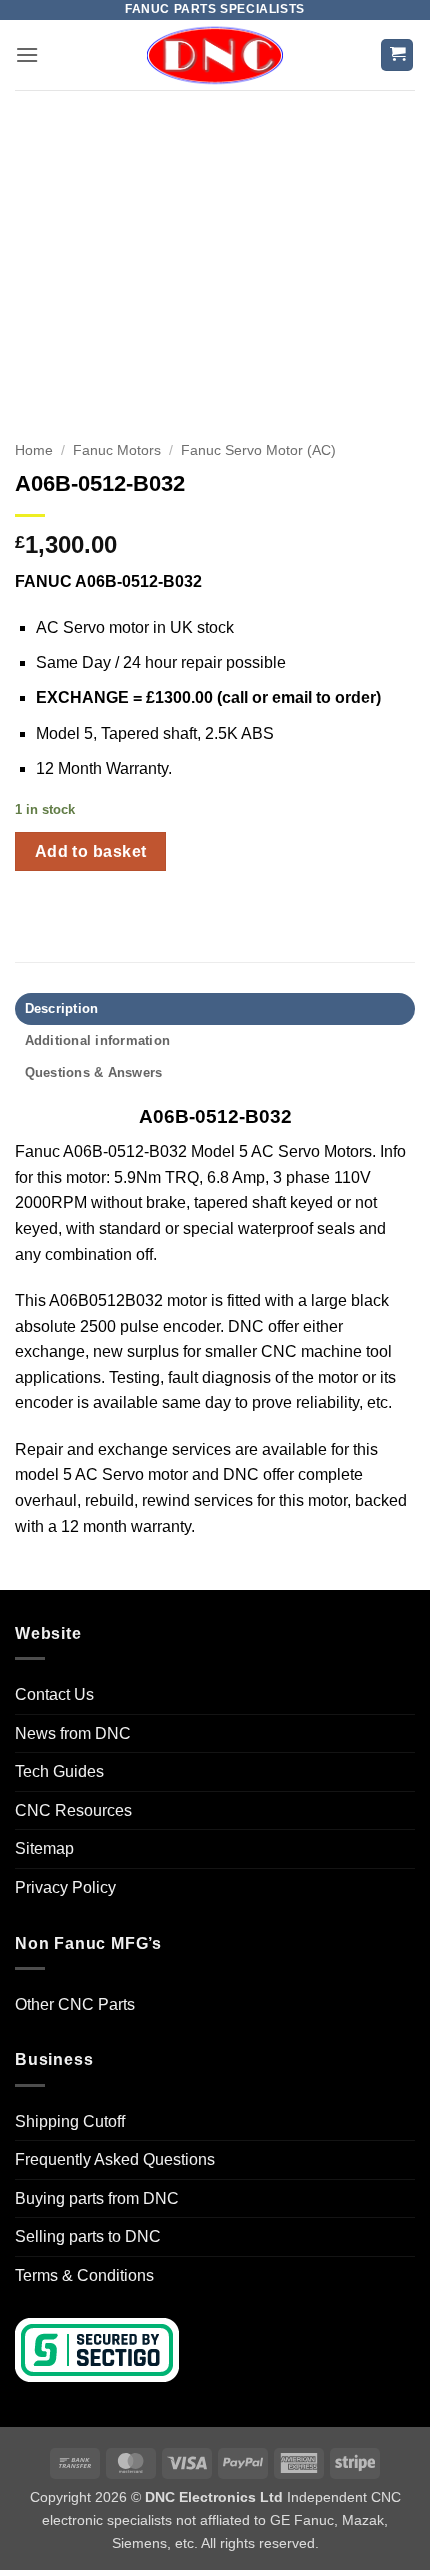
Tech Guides (59, 1771)
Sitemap (44, 1848)
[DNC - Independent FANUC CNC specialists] (215, 55)
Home (34, 450)
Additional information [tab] (98, 1040)
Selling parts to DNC (88, 2236)
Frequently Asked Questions (115, 2159)
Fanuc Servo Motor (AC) (258, 450)
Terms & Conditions (84, 2275)
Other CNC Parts (75, 2004)
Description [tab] (62, 1008)
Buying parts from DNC (97, 2198)
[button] (27, 54)
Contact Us (54, 1694)
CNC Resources (73, 1810)
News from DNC (73, 1733)
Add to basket (91, 851)
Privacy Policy (65, 1887)
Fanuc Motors (117, 450)
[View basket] (397, 55)
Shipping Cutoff (70, 2121)
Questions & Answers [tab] (94, 1072)
